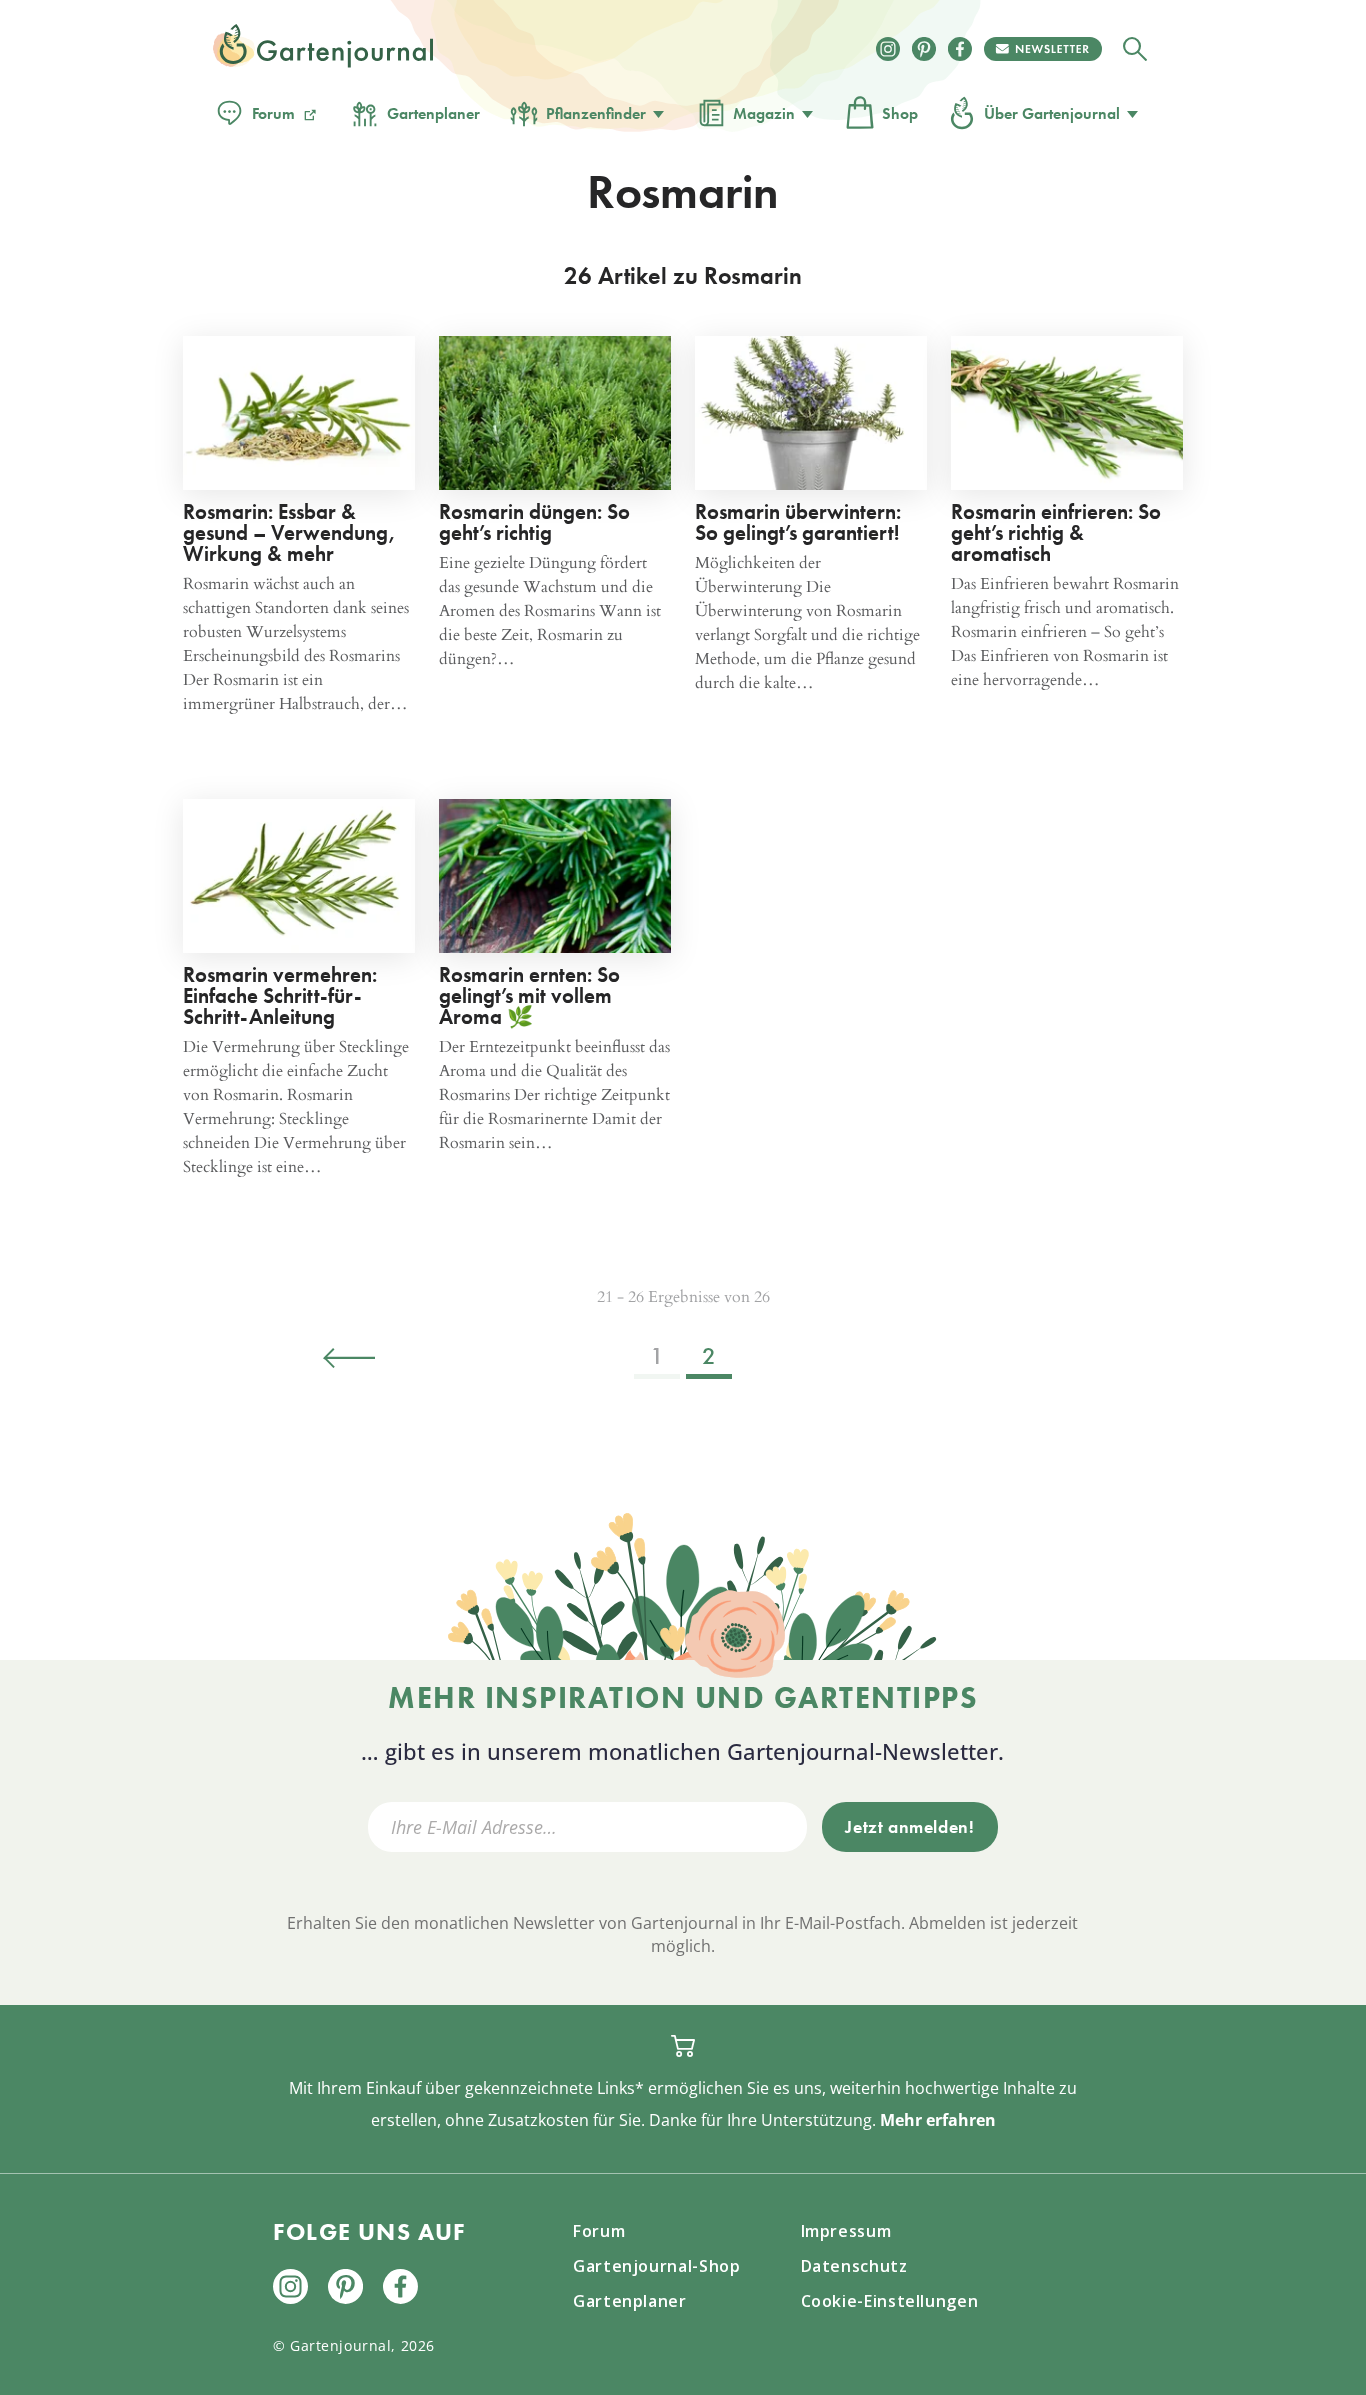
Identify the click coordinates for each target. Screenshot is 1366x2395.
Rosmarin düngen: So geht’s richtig (534, 522)
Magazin (764, 113)
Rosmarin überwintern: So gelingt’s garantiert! (798, 522)
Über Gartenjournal (1052, 113)
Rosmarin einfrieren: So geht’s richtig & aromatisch (1056, 532)
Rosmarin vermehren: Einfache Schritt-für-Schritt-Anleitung (280, 995)
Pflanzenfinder (596, 113)
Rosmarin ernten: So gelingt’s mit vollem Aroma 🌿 (529, 995)
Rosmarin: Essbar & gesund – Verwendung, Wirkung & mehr (289, 532)
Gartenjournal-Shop (657, 2266)
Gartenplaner (433, 113)
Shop (900, 113)
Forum (273, 113)
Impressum (846, 2231)
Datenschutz (854, 2266)
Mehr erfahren (938, 2120)
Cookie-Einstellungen (890, 2301)
